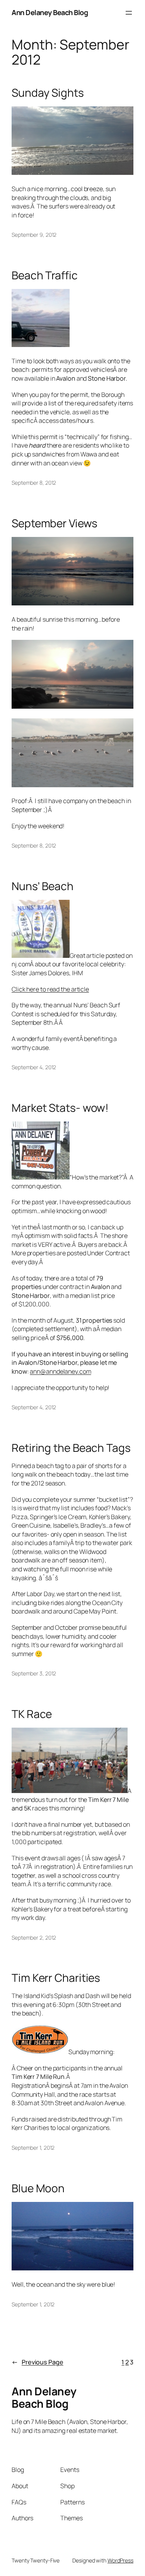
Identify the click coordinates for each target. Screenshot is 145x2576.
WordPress (120, 2560)
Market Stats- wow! (60, 1108)
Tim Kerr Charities (56, 1978)
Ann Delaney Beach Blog (50, 12)
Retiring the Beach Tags (71, 1448)
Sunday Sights (48, 93)
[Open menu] (129, 13)
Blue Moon (38, 2188)
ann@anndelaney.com (60, 1371)
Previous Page (38, 2362)
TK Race (32, 1714)
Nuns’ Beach (43, 886)
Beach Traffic (45, 275)
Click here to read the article (50, 989)
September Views (55, 523)
